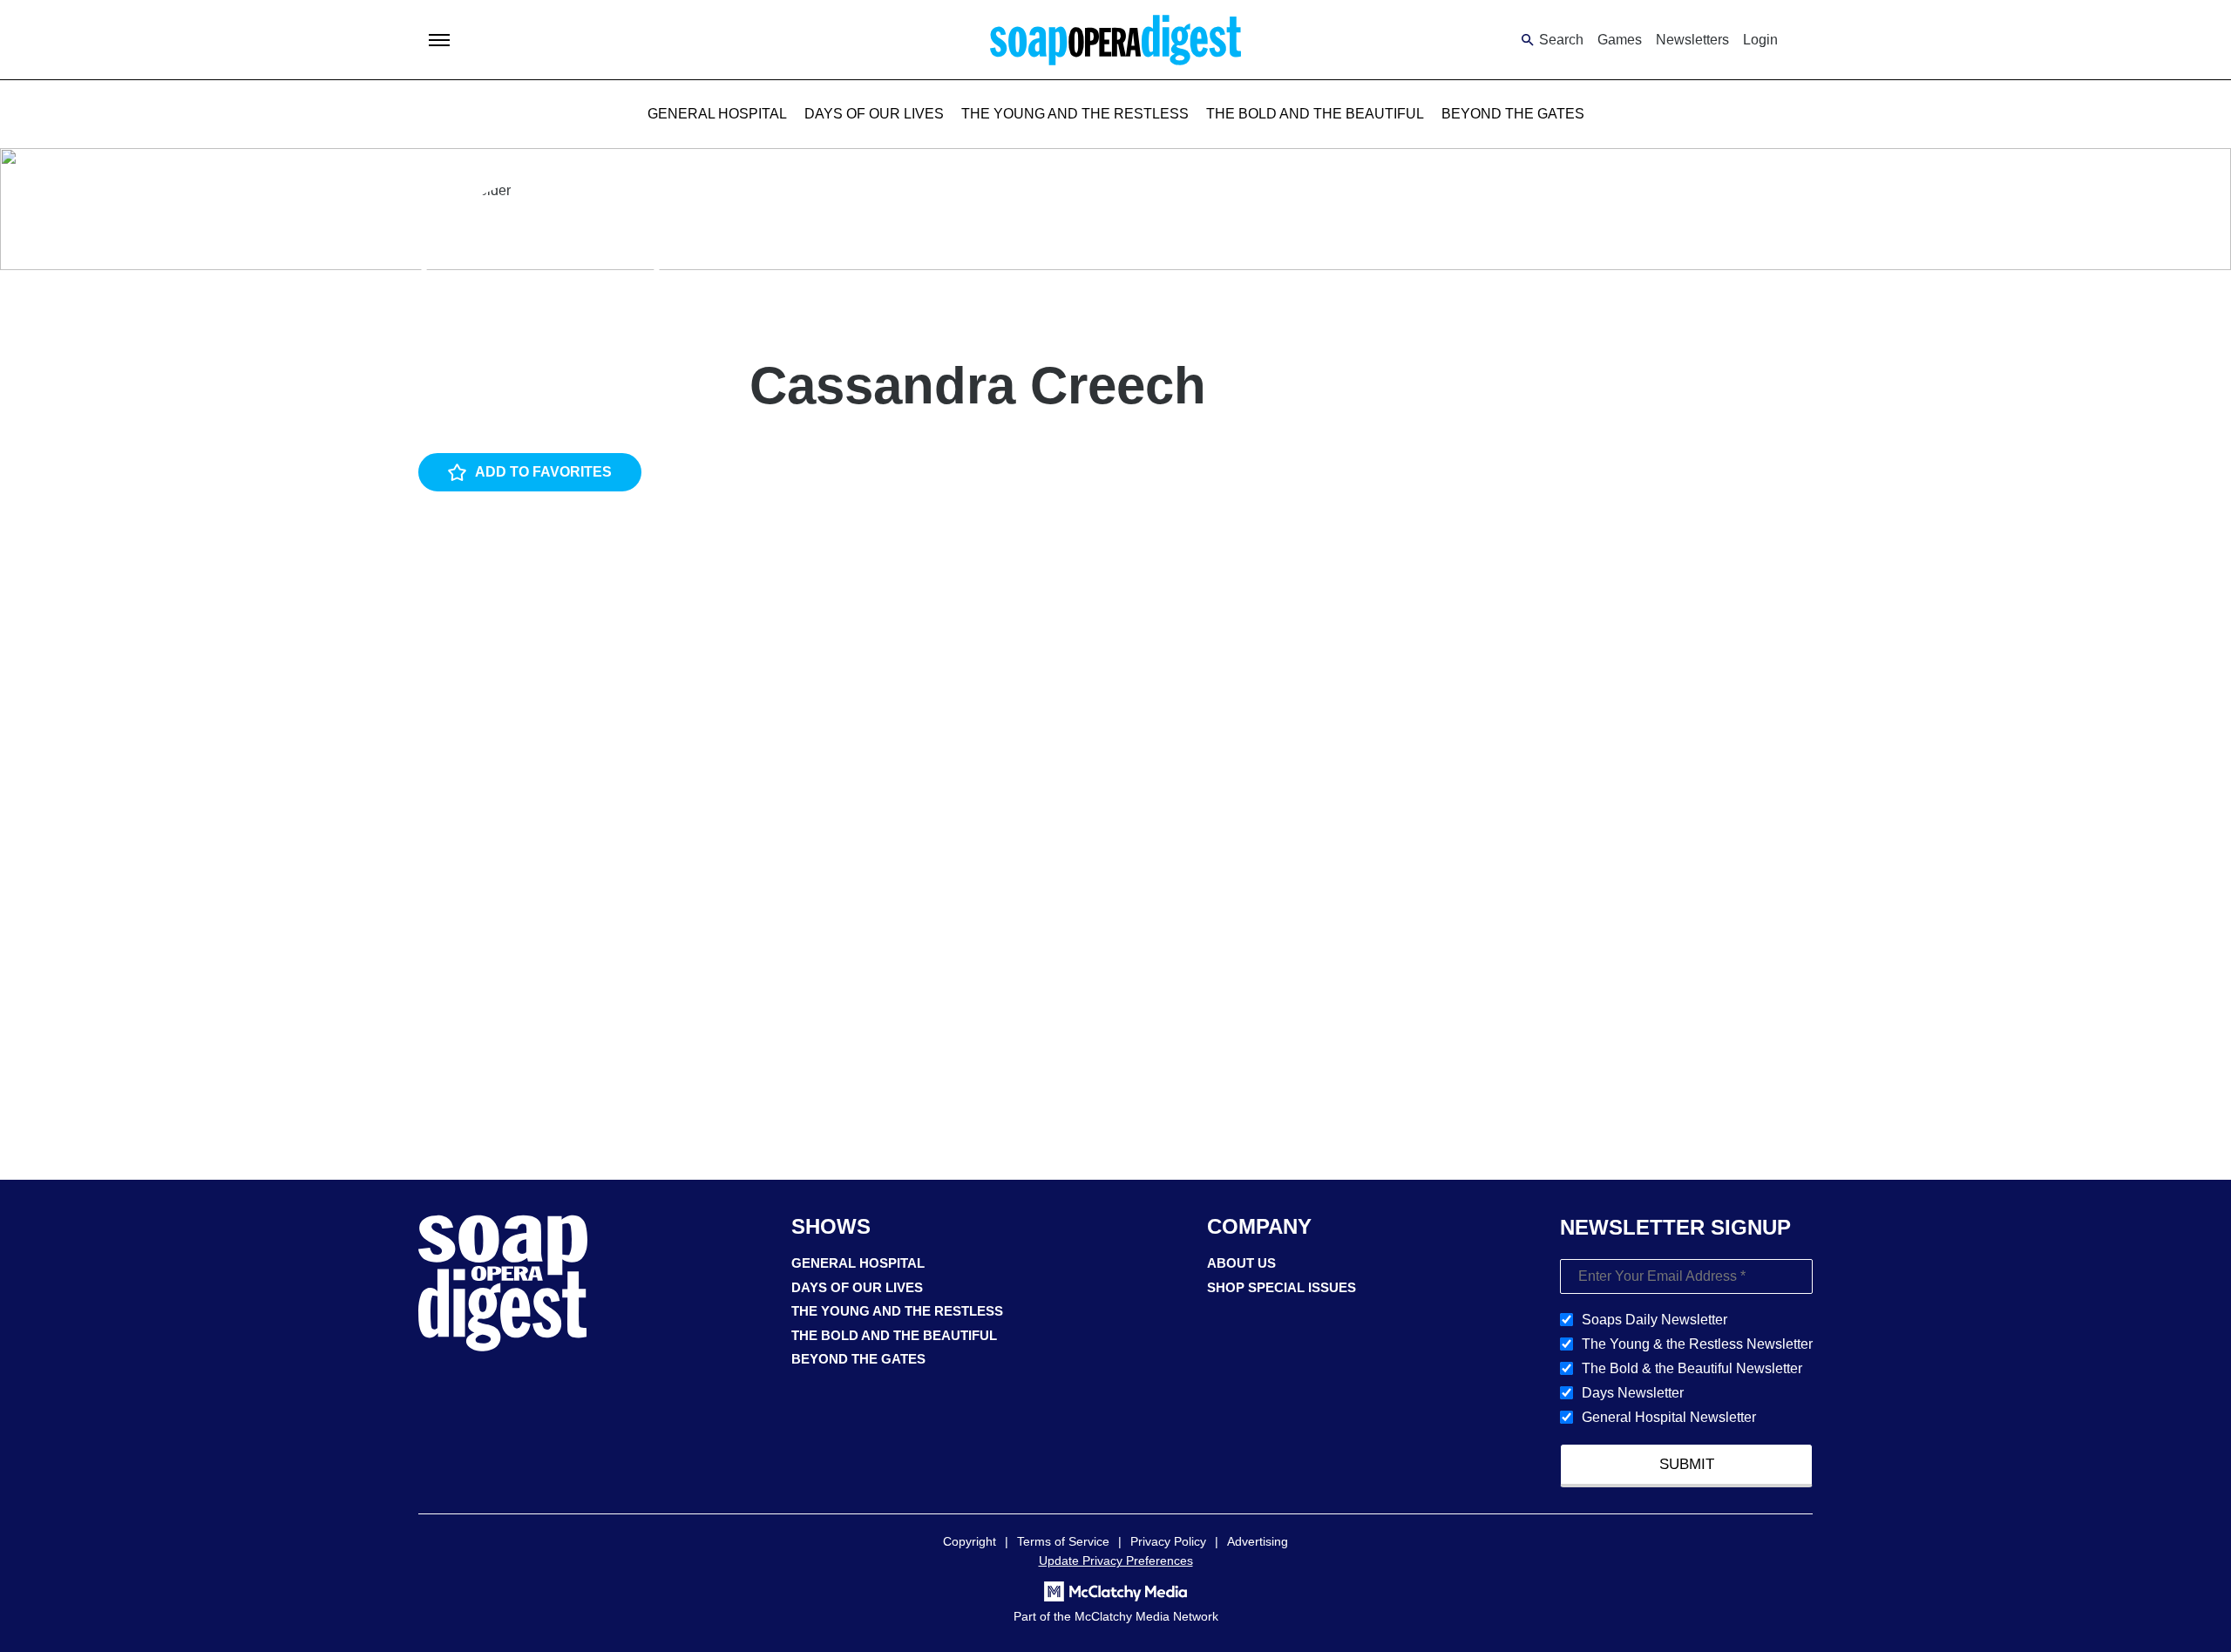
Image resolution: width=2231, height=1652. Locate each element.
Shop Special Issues (1282, 1287)
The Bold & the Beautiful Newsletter (1692, 1368)
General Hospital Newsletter (1669, 1417)
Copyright (970, 1541)
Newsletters (1692, 40)
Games (1620, 40)
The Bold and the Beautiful (1315, 114)
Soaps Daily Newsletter (1655, 1320)
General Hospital (717, 114)
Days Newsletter (1633, 1393)
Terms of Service (1063, 1541)
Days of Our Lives (874, 114)
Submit (1687, 1464)
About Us (1241, 1263)
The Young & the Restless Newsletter (1697, 1344)
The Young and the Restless (1075, 114)
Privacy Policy (1168, 1541)
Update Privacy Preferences (1116, 1561)
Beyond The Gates (1513, 114)
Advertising (1258, 1541)
